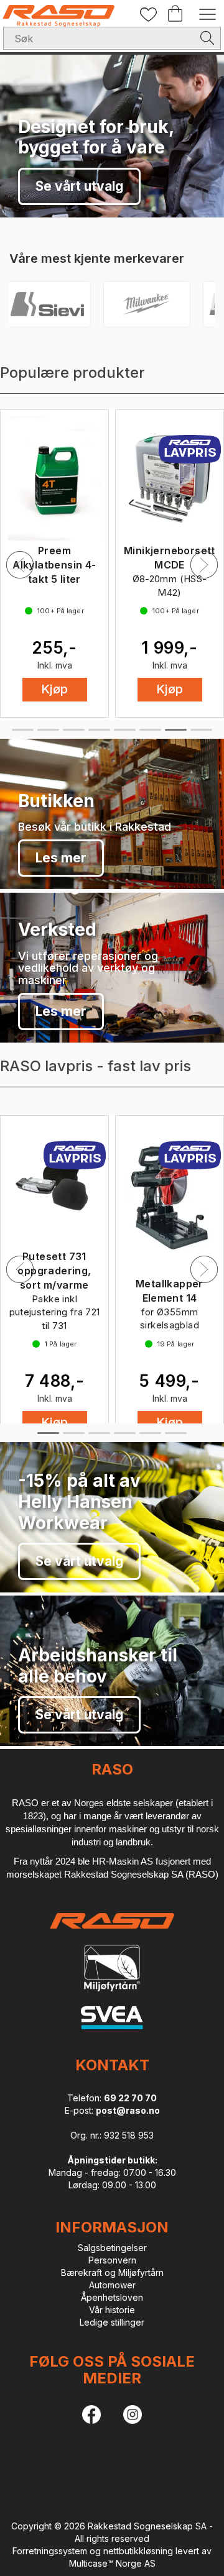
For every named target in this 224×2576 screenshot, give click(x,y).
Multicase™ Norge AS (112, 2563)
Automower (112, 2285)
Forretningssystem (50, 2551)
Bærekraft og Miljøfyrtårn (112, 2272)
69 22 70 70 (130, 2098)
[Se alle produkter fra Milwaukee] (103, 304)
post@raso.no (128, 2110)
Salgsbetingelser (112, 2248)
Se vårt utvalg (79, 1561)
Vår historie (112, 2310)
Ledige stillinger (112, 2322)
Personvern (112, 2260)
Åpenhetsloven (112, 2297)
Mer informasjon (88, 186)
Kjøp (55, 689)
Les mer (61, 858)
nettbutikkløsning (138, 2551)
